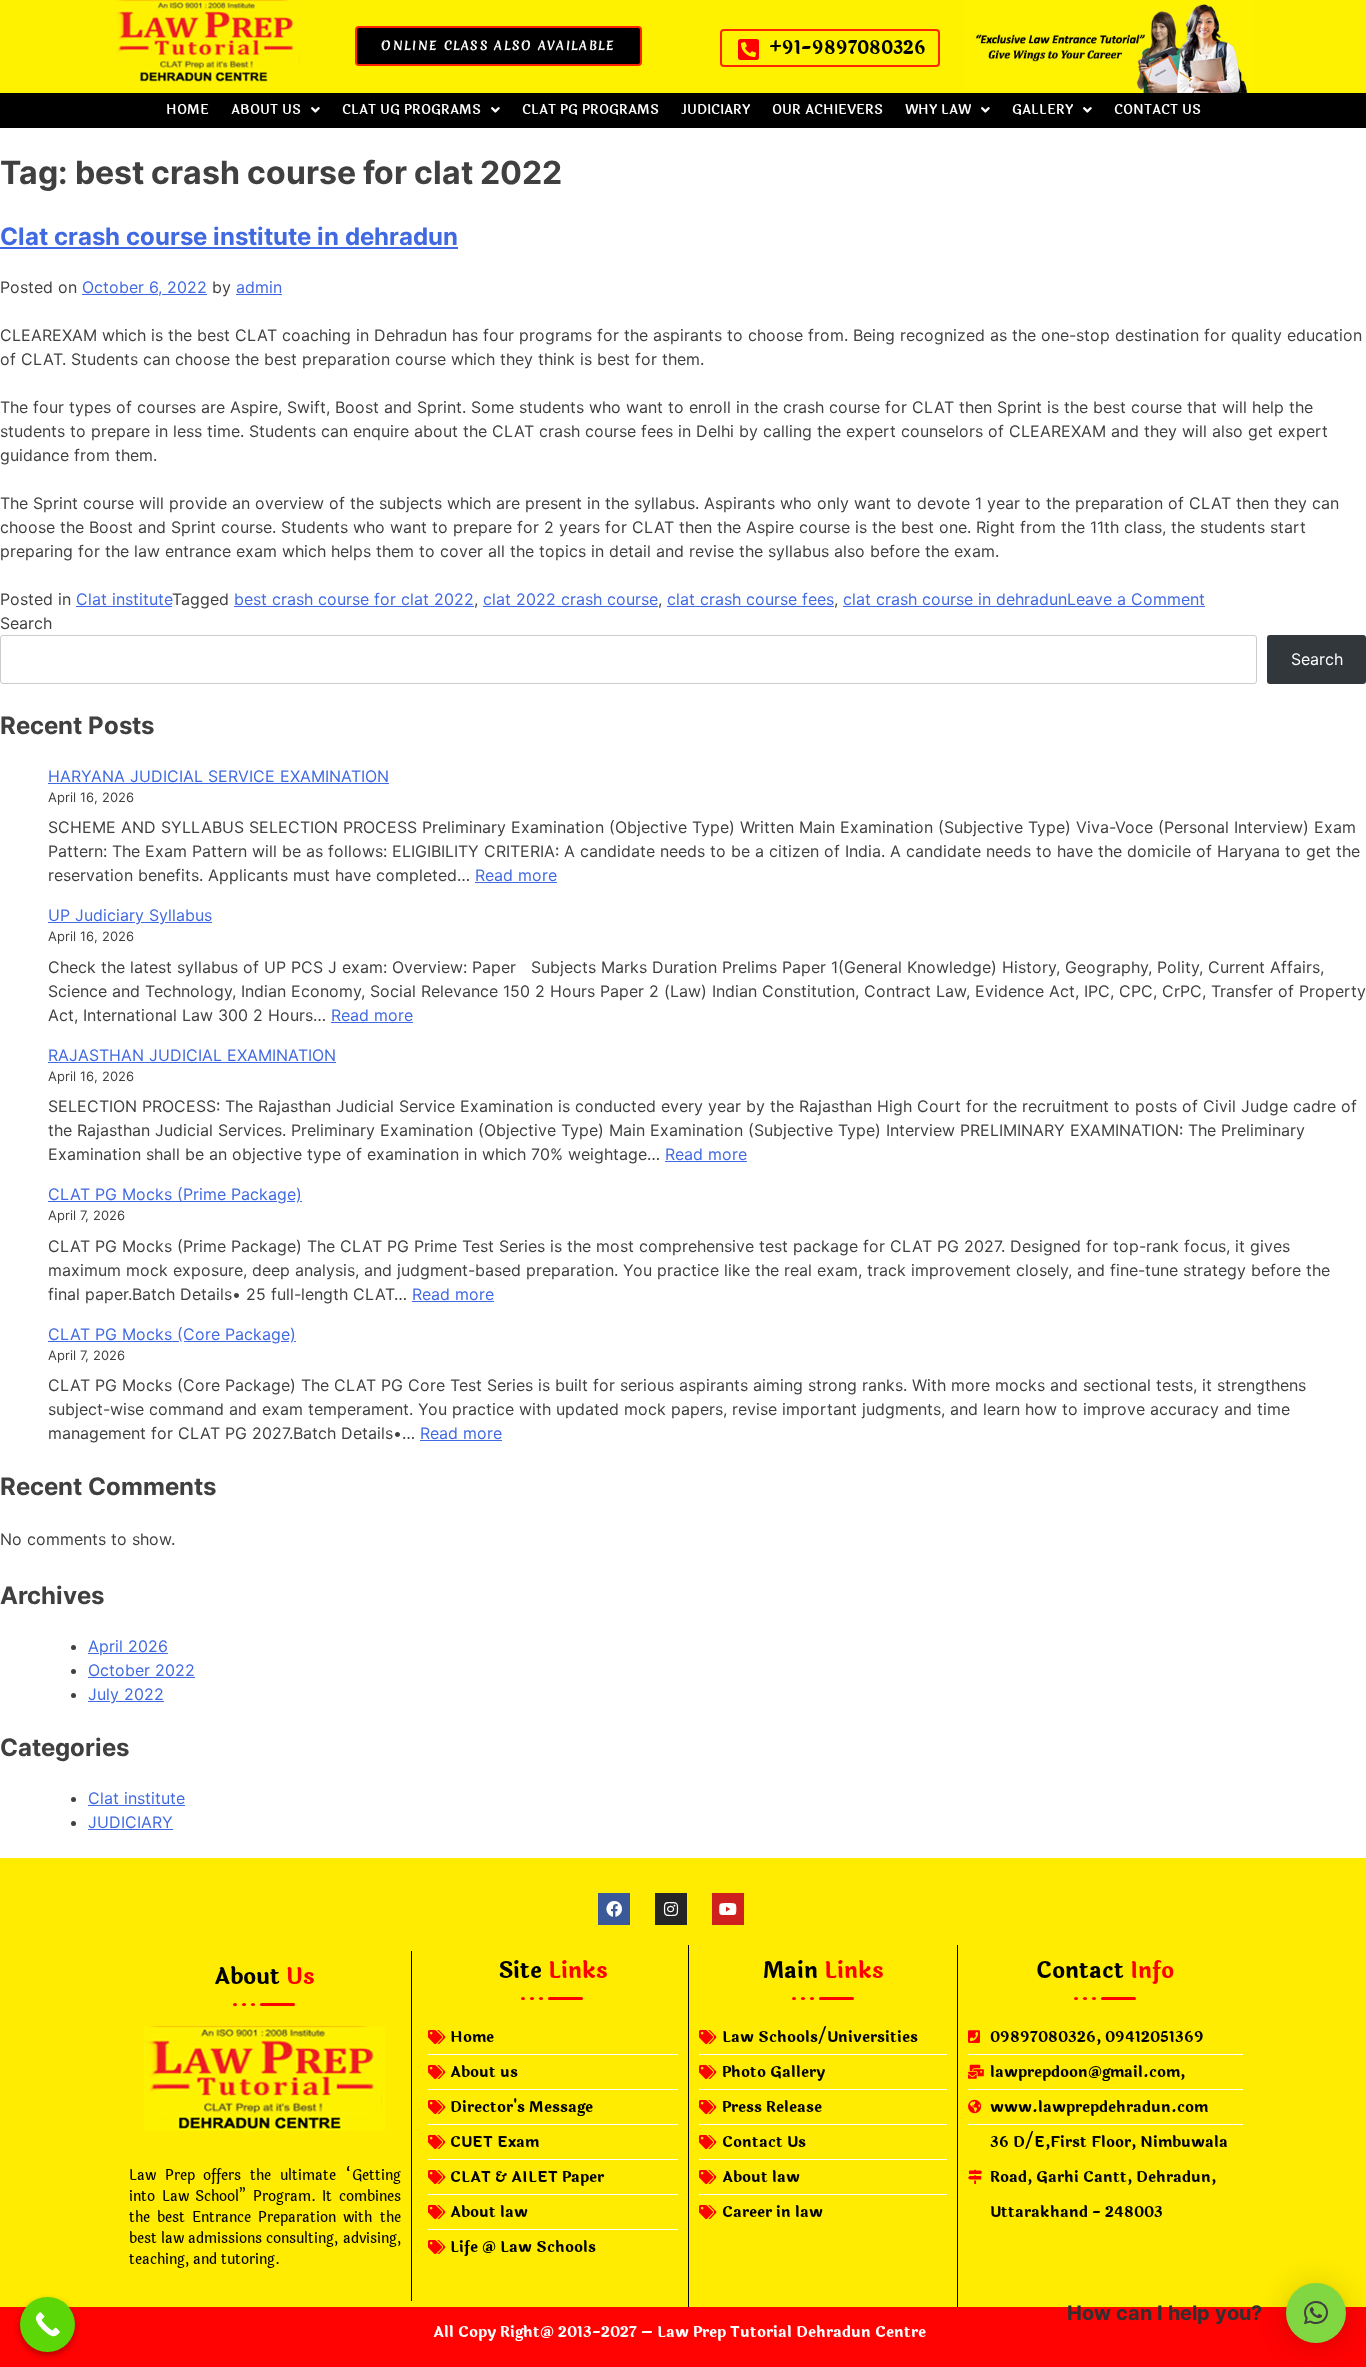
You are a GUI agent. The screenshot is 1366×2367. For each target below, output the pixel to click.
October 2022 (141, 1670)
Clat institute (124, 599)
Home (187, 110)
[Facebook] (614, 1909)
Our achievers (827, 110)
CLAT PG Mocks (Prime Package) (175, 1194)
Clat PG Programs (590, 110)
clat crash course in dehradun (955, 599)
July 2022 (126, 1694)
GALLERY (1042, 110)
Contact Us (1157, 110)
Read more (516, 875)
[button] (275, 110)
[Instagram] (671, 1909)
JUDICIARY (715, 110)
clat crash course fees (750, 599)
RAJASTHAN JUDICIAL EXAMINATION (192, 1055)
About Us (266, 110)
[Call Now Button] (47, 2324)
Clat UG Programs (411, 110)
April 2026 (128, 1646)
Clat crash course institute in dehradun (229, 236)
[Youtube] (728, 1909)
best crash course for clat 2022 (354, 599)
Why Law (938, 110)
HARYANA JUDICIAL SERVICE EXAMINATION (218, 776)
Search (26, 623)
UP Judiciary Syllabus (130, 915)
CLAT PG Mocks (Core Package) (172, 1334)
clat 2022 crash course (570, 599)
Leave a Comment (1136, 599)
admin (259, 287)
